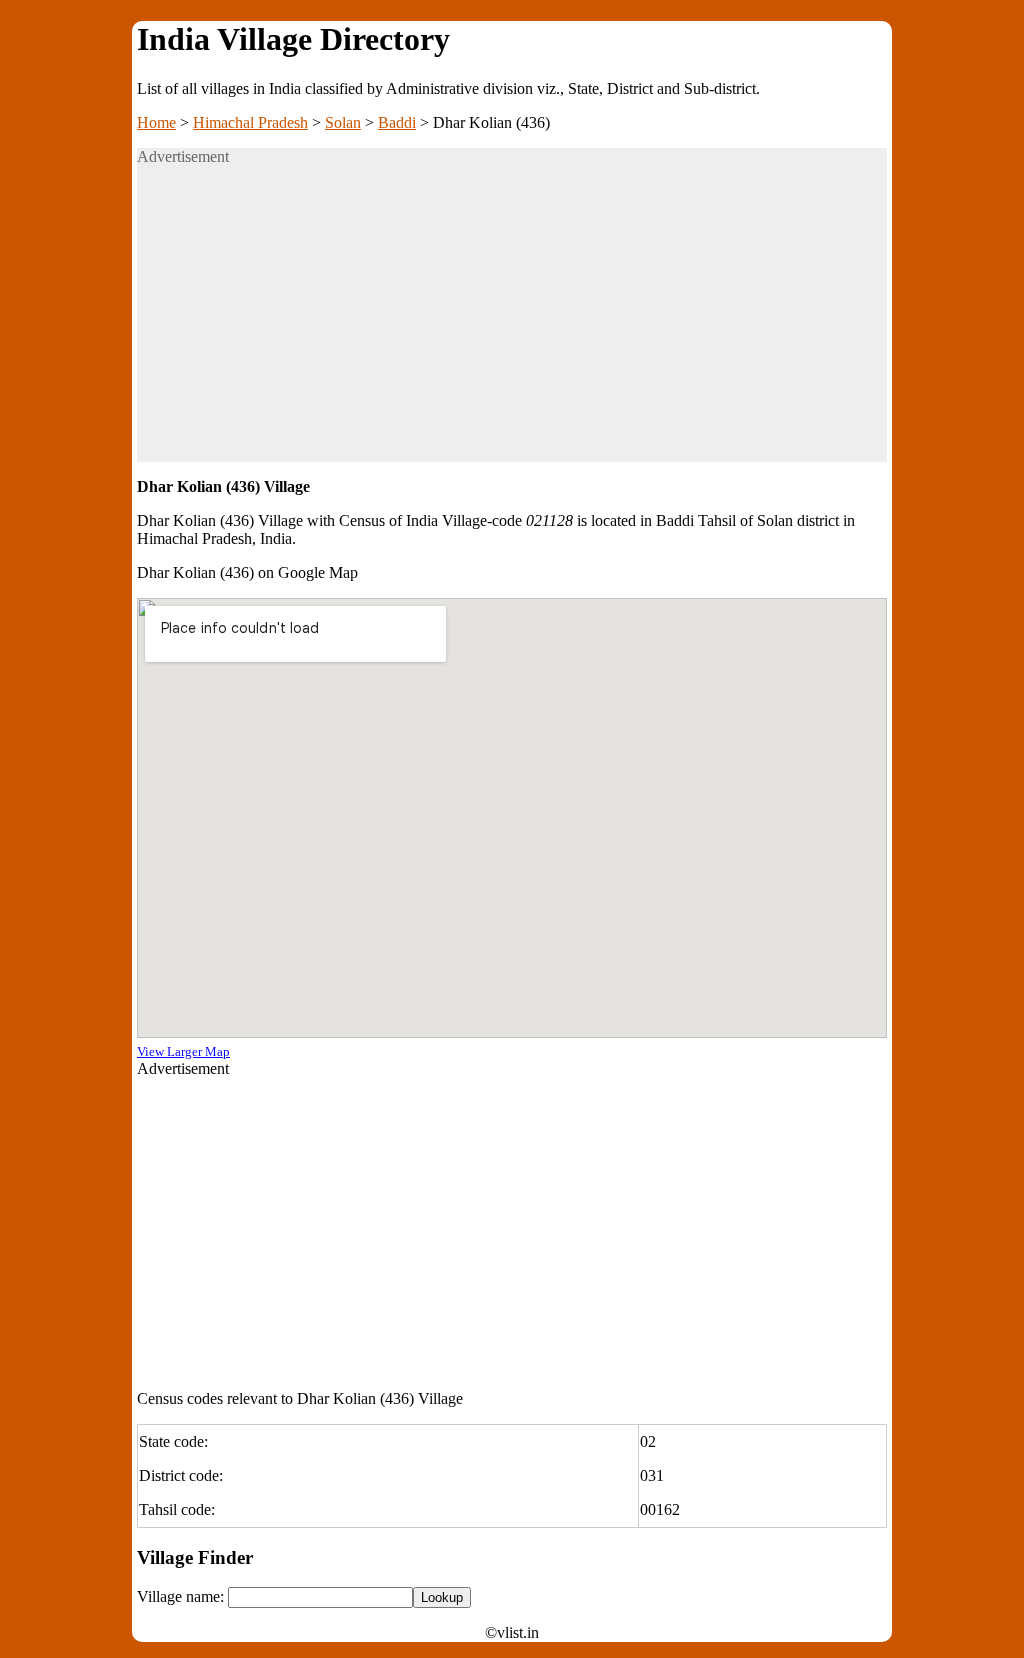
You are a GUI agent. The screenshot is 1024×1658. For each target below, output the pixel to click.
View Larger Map (183, 1051)
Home (156, 122)
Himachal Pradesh (250, 122)
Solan (343, 122)
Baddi (397, 122)
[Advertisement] (512, 322)
